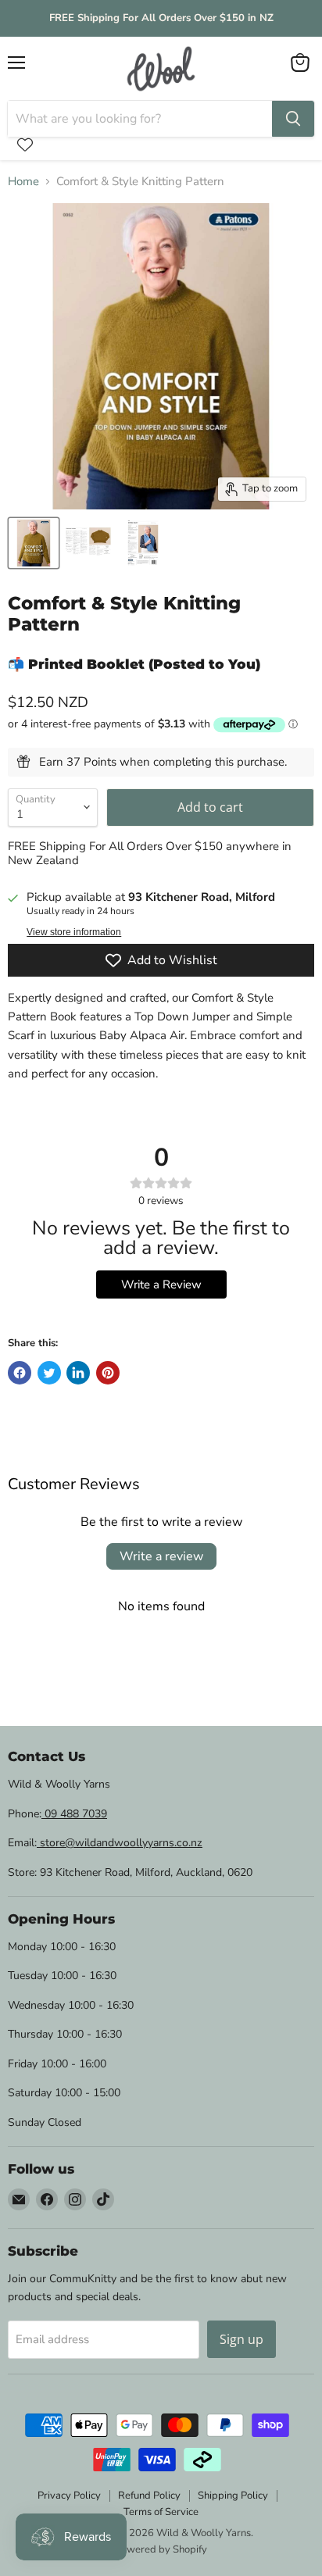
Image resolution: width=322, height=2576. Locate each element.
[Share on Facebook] (20, 1373)
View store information (74, 932)
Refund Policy (149, 2496)
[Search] (293, 119)
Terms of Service (161, 2512)
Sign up (241, 2339)
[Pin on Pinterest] (108, 1373)
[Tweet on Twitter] (49, 1373)
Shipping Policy (233, 2496)
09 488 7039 (74, 1814)
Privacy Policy (69, 2496)
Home (23, 182)
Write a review (161, 1556)
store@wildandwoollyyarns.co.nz (120, 1843)
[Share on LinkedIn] (78, 1373)
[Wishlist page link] (25, 145)
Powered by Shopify (161, 2549)
